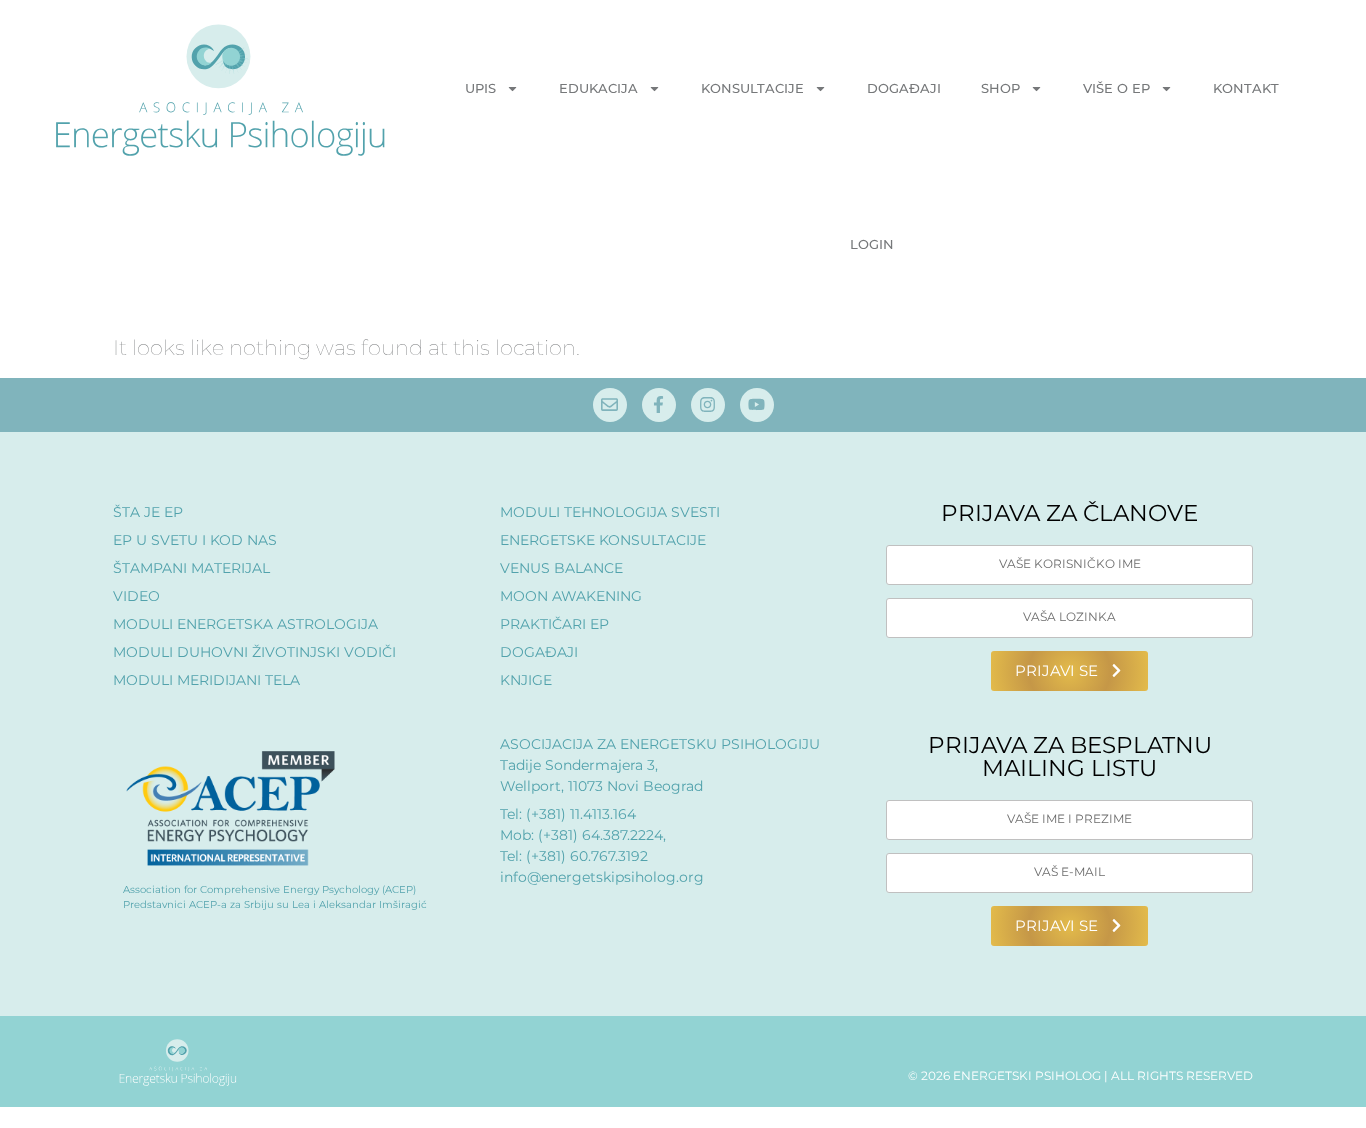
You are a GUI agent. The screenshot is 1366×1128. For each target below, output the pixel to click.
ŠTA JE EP (148, 512)
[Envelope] (610, 405)
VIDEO (136, 596)
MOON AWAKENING (571, 596)
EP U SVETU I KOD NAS (195, 540)
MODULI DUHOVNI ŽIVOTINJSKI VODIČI (254, 652)
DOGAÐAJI (539, 652)
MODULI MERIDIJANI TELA (206, 680)
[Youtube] (757, 405)
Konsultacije (752, 88)
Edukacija (598, 88)
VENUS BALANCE (561, 568)
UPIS (480, 88)
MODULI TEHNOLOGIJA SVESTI (610, 512)
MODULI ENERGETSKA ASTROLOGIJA (245, 624)
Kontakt (1246, 88)
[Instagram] (708, 405)
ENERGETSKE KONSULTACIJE (603, 540)
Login (872, 244)
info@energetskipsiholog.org (602, 877)
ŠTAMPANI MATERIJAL (191, 568)
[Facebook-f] (659, 405)
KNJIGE (526, 680)
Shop (1000, 88)
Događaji (904, 88)
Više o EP (1116, 88)
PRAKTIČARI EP (554, 624)
